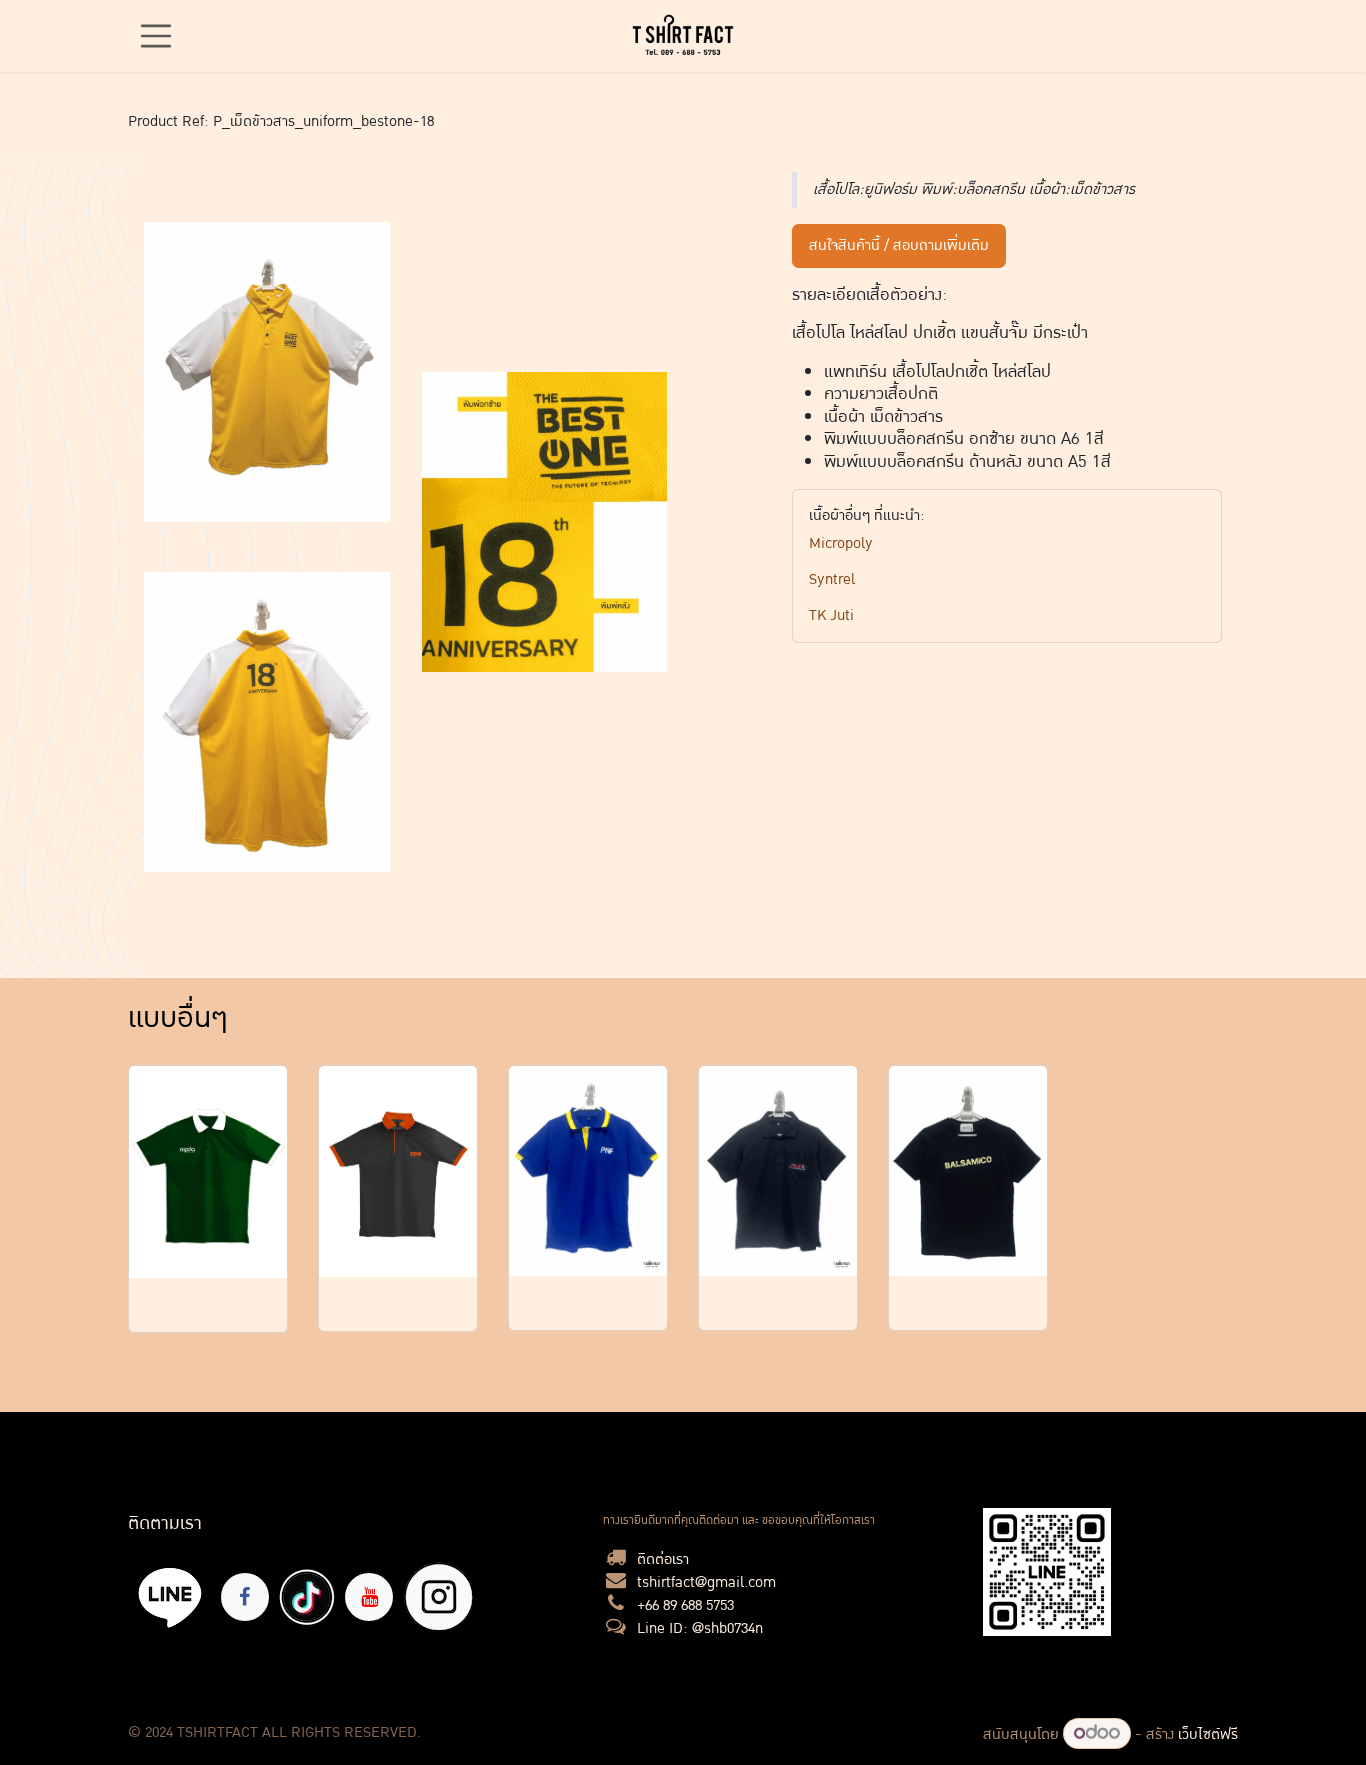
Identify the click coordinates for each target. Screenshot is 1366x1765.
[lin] (170, 1596)
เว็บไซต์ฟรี (1208, 1734)
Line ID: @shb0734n (700, 1628)
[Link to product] (208, 1172)
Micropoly (841, 543)
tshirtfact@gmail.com (706, 1582)
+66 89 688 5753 (685, 1605)
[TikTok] (307, 1597)
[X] (439, 1597)
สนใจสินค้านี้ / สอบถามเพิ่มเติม (899, 245)
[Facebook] (245, 1597)
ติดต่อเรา (663, 1559)
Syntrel (832, 579)
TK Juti (831, 615)
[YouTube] (369, 1597)
